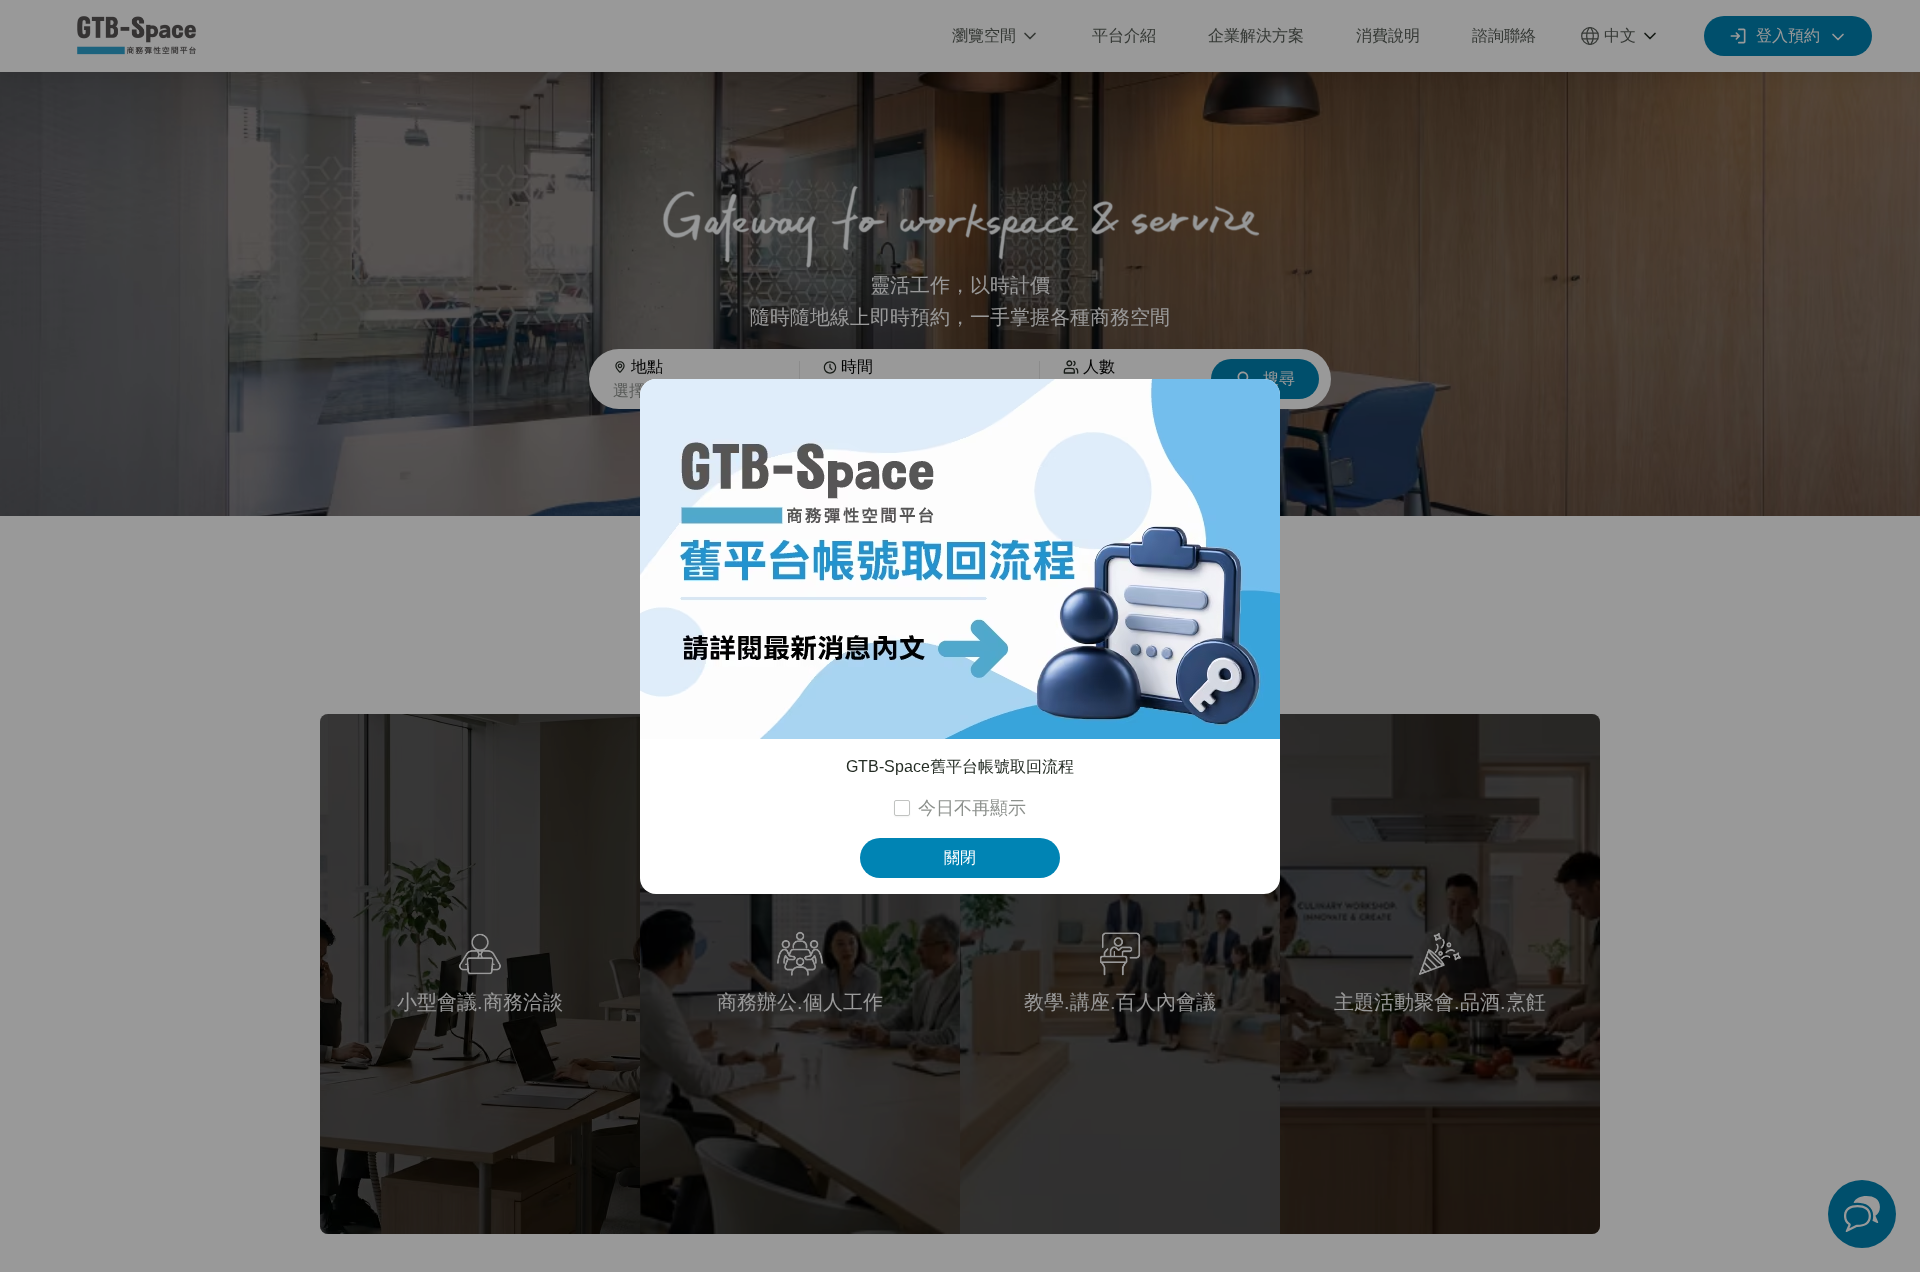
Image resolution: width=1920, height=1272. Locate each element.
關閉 (960, 857)
